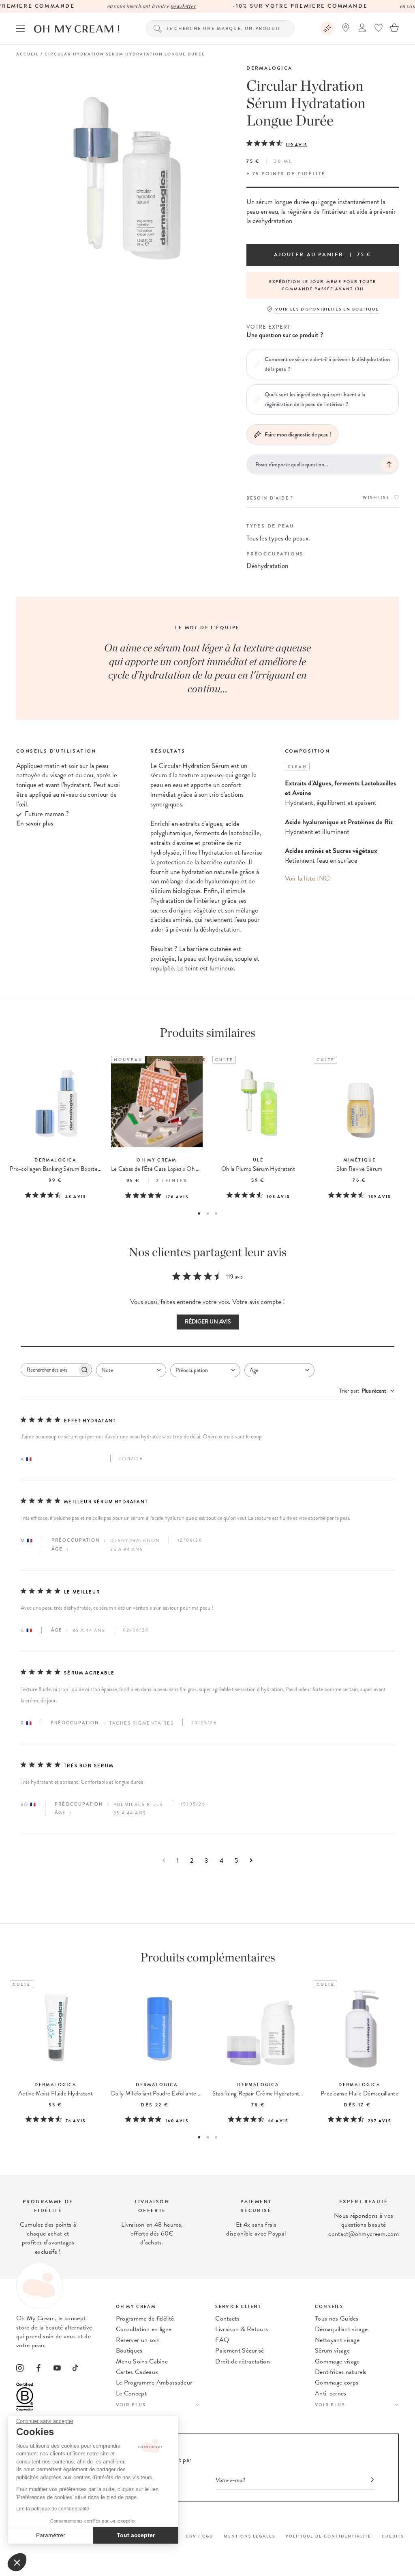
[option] (323, 285)
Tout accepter (136, 2535)
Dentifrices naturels (341, 2372)
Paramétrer (51, 2535)
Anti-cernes (331, 2393)
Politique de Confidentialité (328, 2536)
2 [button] (208, 1214)
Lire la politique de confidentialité (53, 2509)
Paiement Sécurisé (240, 2351)
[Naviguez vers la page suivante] (251, 1860)
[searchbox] (49, 1370)
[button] (17, 2562)
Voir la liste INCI (308, 878)
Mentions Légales (249, 2536)
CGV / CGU (199, 2536)
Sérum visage (332, 2351)
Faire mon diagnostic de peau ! (298, 434)
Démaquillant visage (341, 2329)
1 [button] (199, 1214)
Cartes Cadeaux (137, 2372)
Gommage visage (337, 2361)
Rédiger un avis (208, 1322)
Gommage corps (337, 2382)
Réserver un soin (138, 2340)
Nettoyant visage (337, 2340)
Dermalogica (269, 68)
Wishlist (376, 498)
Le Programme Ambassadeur (154, 2382)
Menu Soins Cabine (142, 2361)
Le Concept (131, 2393)
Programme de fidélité (145, 2319)
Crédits (393, 2536)
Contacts (227, 2319)
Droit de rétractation (243, 2361)
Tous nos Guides (337, 2319)
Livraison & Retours (242, 2329)
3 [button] (216, 1214)
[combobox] (131, 1370)
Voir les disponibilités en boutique (327, 309)
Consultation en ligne (144, 2329)
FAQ (222, 2340)
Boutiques (129, 2351)
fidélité (311, 174)
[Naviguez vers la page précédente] (164, 1860)
